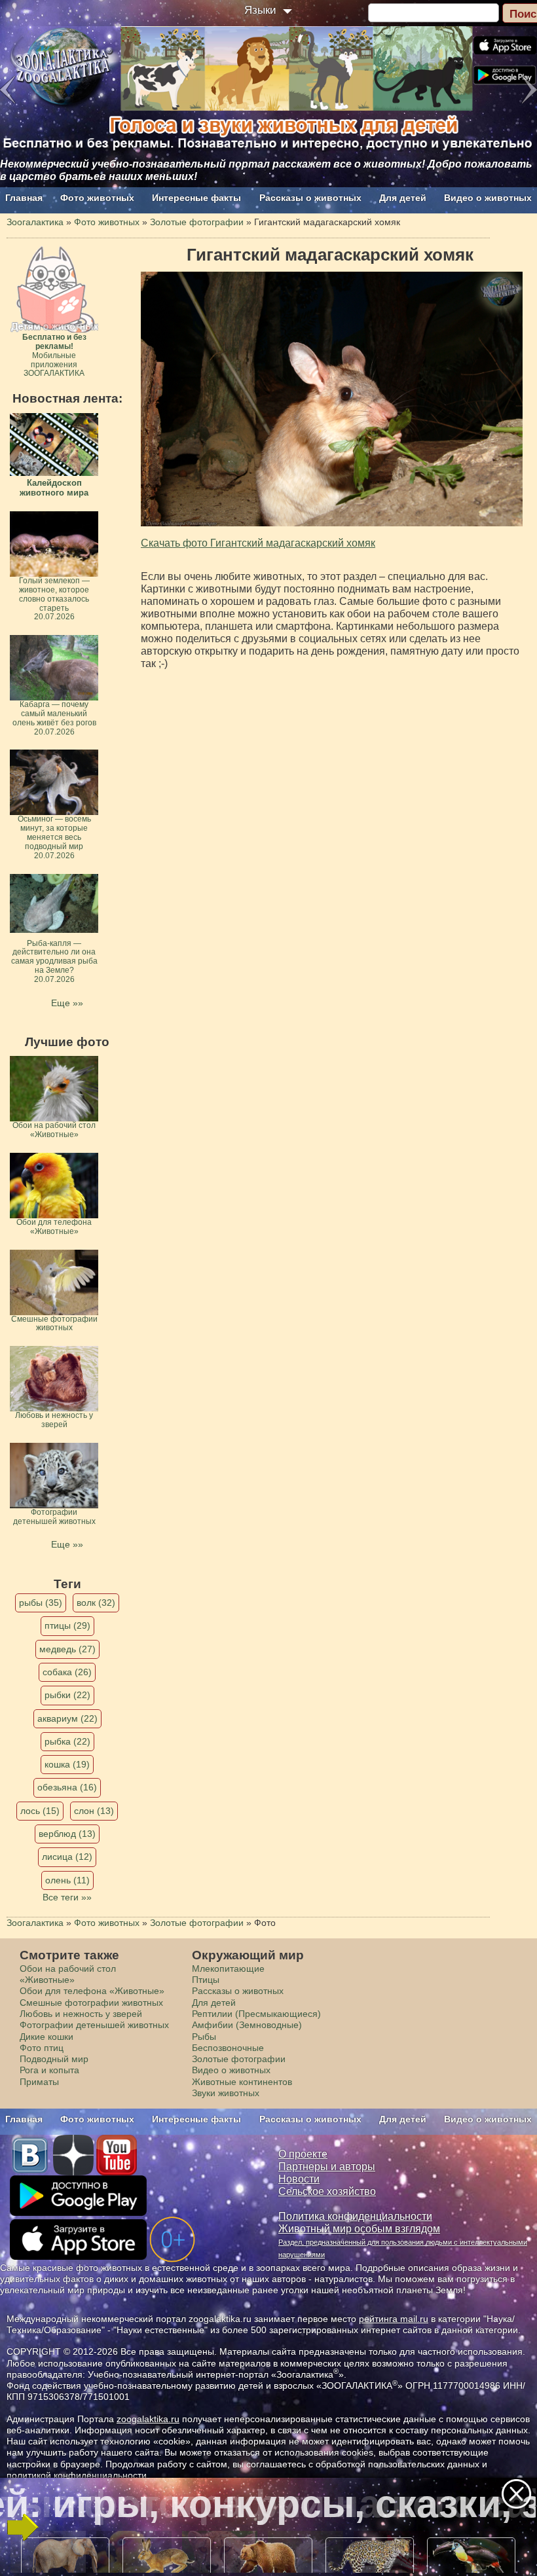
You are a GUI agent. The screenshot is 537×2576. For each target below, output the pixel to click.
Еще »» (67, 1003)
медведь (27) (67, 1649)
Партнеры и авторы (327, 2167)
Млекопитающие (228, 1968)
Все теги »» (67, 1897)
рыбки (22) (67, 1695)
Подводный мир (54, 2059)
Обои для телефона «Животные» (92, 1991)
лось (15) (40, 1811)
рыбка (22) (67, 1741)
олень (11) (67, 1880)
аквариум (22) (67, 1718)
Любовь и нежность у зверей (81, 2014)
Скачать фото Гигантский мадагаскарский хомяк (258, 543)
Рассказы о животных (310, 198)
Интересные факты (196, 198)
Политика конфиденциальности (355, 2216)
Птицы (206, 1980)
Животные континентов (242, 2082)
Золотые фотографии (239, 2059)
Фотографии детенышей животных (94, 2025)
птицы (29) (67, 1625)
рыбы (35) (41, 1603)
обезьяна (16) (67, 1787)
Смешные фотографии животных (91, 2003)
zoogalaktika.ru (148, 2419)
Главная (24, 198)
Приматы (39, 2082)
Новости (299, 2179)
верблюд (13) (67, 1834)
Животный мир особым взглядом (359, 2229)
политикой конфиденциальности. (78, 2475)
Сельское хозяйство (327, 2191)
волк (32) (96, 1603)
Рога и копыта (49, 2070)
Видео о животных (488, 198)
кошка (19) (67, 1764)
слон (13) (94, 1811)
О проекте (303, 2154)
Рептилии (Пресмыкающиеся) (256, 2014)
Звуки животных (226, 2093)
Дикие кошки (46, 2037)
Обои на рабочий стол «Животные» (68, 1974)
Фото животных (97, 198)
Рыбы (204, 2037)
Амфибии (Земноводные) (247, 2025)
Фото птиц (42, 2048)
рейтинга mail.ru (394, 2319)
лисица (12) (67, 1857)
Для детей (403, 198)
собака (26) (67, 1672)
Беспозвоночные (228, 2048)
